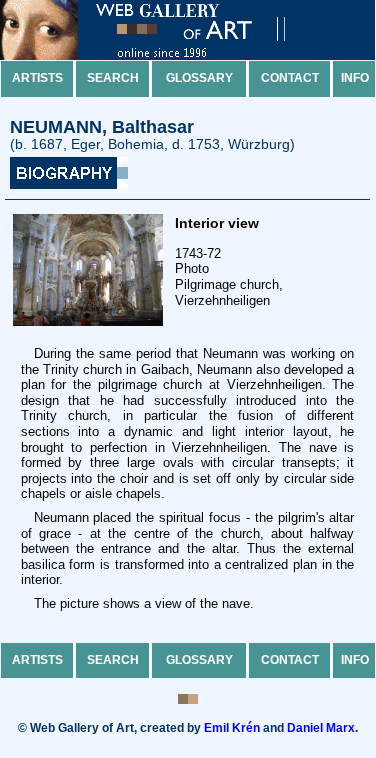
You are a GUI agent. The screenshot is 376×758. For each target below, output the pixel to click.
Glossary (199, 78)
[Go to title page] (160, 55)
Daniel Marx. (322, 728)
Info (355, 78)
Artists (37, 78)
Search (113, 78)
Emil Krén (232, 728)
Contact (290, 78)
